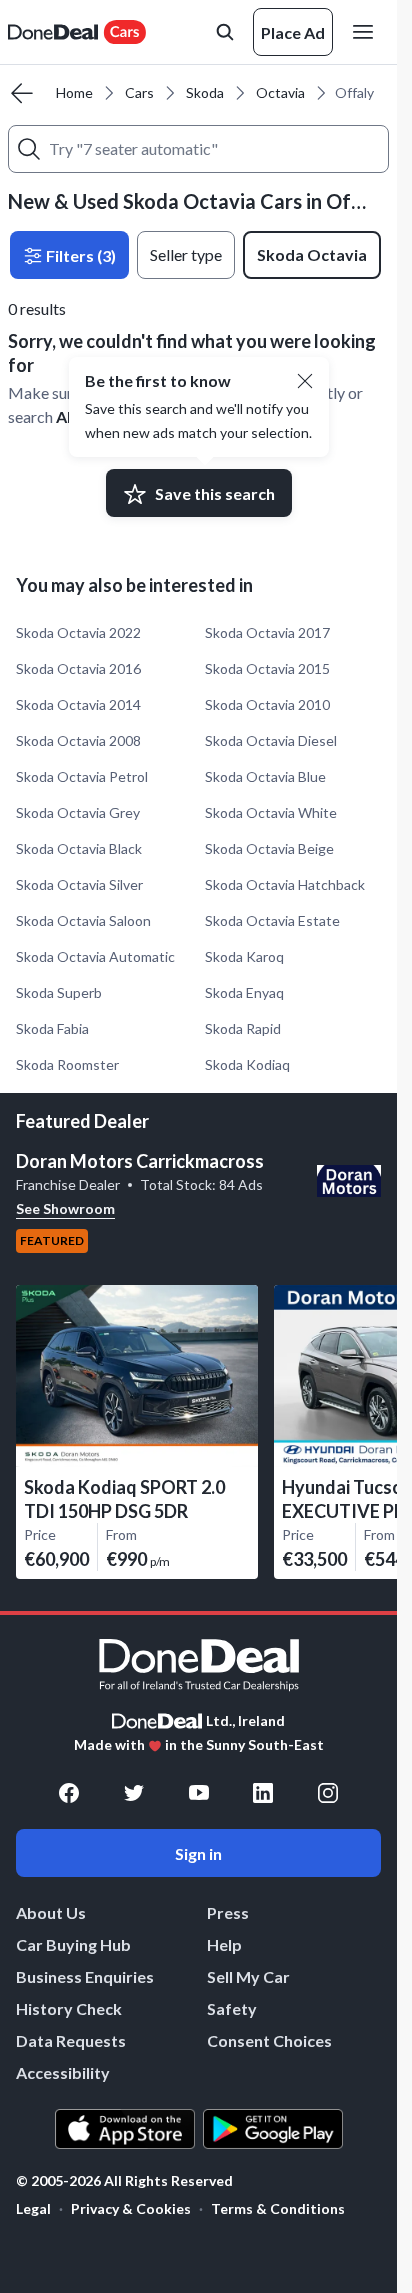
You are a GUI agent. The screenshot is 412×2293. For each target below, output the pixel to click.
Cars (139, 92)
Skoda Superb (59, 992)
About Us (51, 1912)
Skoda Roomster (67, 1064)
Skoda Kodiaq (247, 1064)
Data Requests (71, 2040)
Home (74, 92)
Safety (232, 2008)
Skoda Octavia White (271, 812)
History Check (69, 2008)
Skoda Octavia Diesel (271, 740)
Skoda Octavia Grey (78, 812)
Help (224, 1944)
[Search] (29, 149)
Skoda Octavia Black (79, 848)
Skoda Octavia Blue (265, 776)
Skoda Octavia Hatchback (285, 884)
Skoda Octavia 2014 (78, 704)
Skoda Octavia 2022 (78, 632)
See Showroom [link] (65, 1208)
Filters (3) (79, 255)
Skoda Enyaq (244, 992)
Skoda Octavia (312, 254)
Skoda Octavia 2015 (267, 668)
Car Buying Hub (73, 1944)
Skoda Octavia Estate (272, 920)
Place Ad (293, 32)
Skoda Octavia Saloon (83, 920)
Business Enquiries (85, 1976)
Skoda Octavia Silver (79, 884)
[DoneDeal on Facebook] (69, 1793)
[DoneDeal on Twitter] (134, 1793)
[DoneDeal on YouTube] (199, 1793)
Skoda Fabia (52, 1028)
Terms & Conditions (278, 2208)
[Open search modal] (225, 32)
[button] (305, 381)
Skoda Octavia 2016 (78, 668)
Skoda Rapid (243, 1028)
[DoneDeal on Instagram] (328, 1793)
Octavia (280, 92)
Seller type (186, 254)
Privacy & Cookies (131, 2208)
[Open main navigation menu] (367, 32)
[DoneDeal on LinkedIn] (263, 1793)
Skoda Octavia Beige (269, 848)
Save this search (215, 493)
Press (228, 1912)
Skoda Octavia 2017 (267, 632)
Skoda (205, 92)
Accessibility (63, 2072)
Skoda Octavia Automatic (95, 956)
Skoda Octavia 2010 (267, 704)
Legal (33, 2208)
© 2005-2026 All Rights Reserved (124, 2181)
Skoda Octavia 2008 (78, 740)
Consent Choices (269, 2040)
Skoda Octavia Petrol (82, 776)
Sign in (198, 1853)
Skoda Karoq (244, 956)
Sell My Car (248, 1976)
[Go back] (22, 93)
